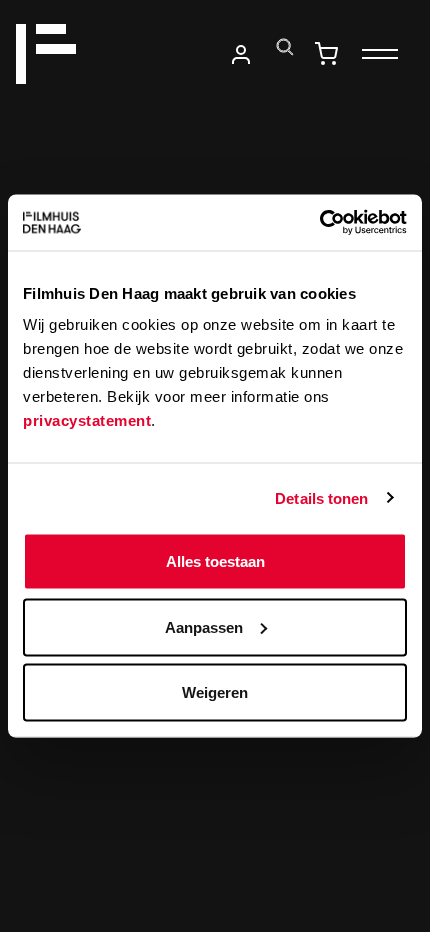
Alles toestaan (215, 561)
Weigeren (215, 692)
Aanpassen (204, 626)
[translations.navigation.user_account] (241, 54)
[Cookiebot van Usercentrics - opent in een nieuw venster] (319, 223)
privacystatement (87, 420)
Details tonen (321, 497)
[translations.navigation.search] (285, 47)
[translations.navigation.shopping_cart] (326, 54)
